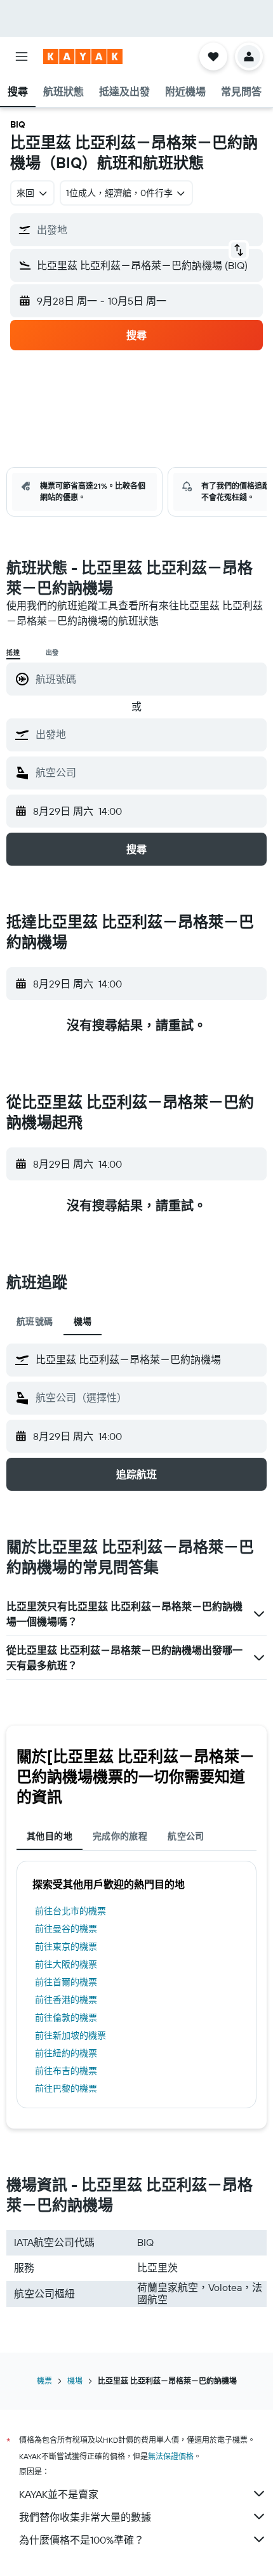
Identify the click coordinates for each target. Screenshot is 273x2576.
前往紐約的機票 (66, 2053)
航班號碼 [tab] (35, 1321)
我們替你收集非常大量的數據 (85, 2517)
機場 (75, 2381)
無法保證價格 (171, 2456)
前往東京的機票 (66, 1946)
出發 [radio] (53, 653)
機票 (44, 2381)
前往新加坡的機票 (70, 2035)
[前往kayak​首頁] (83, 56)
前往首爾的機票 (66, 1982)
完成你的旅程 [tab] (120, 1836)
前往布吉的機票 (66, 2071)
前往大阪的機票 (66, 1964)
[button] (22, 56)
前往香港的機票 (66, 2000)
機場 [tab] (83, 1321)
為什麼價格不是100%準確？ (82, 2540)
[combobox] (148, 734)
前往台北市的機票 (70, 1911)
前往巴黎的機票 (66, 2089)
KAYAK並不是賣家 (59, 2494)
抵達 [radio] (13, 653)
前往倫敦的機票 (66, 2018)
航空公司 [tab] (186, 1836)
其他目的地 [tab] (50, 1836)
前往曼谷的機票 (66, 1929)
